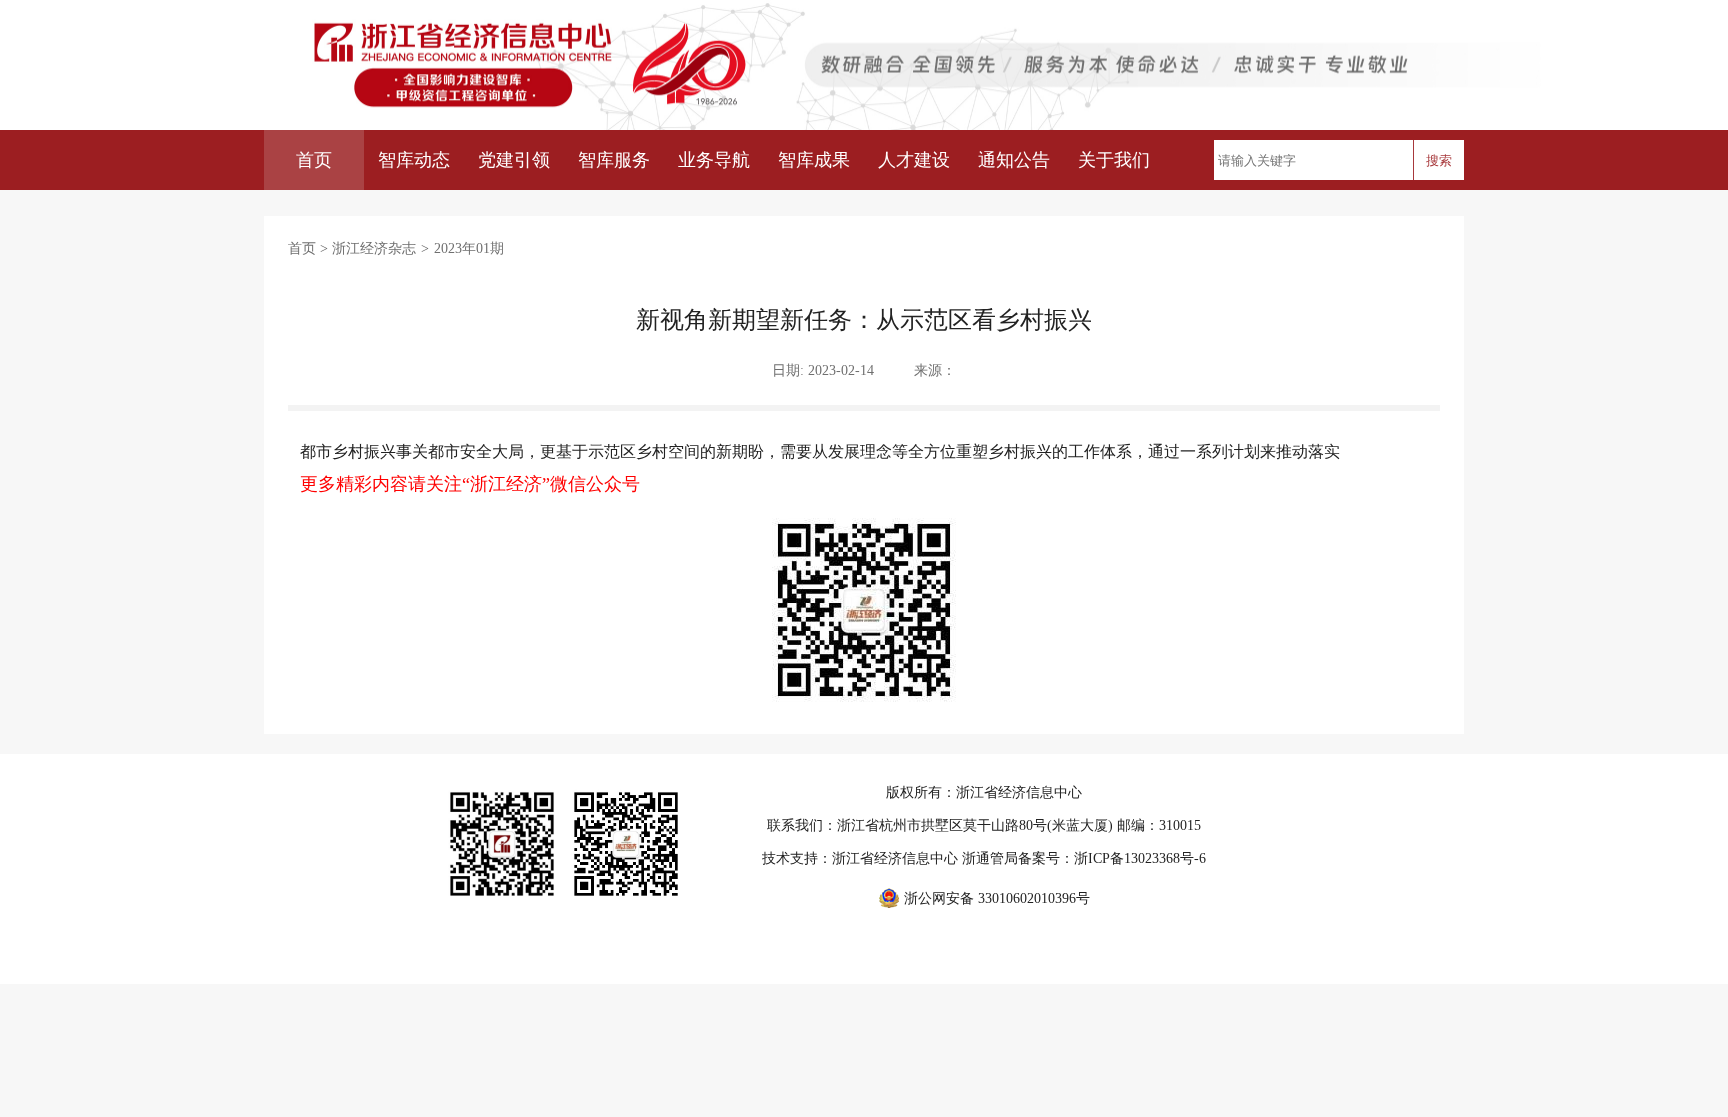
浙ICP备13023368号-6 (1140, 858)
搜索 (1439, 160)
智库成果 (814, 160)
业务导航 (714, 160)
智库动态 (414, 160)
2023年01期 (469, 248)
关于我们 (1114, 160)
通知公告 (1014, 160)
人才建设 (914, 160)
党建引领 (514, 160)
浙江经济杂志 (374, 248)
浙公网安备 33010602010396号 (997, 898)
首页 (314, 160)
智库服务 (614, 160)
